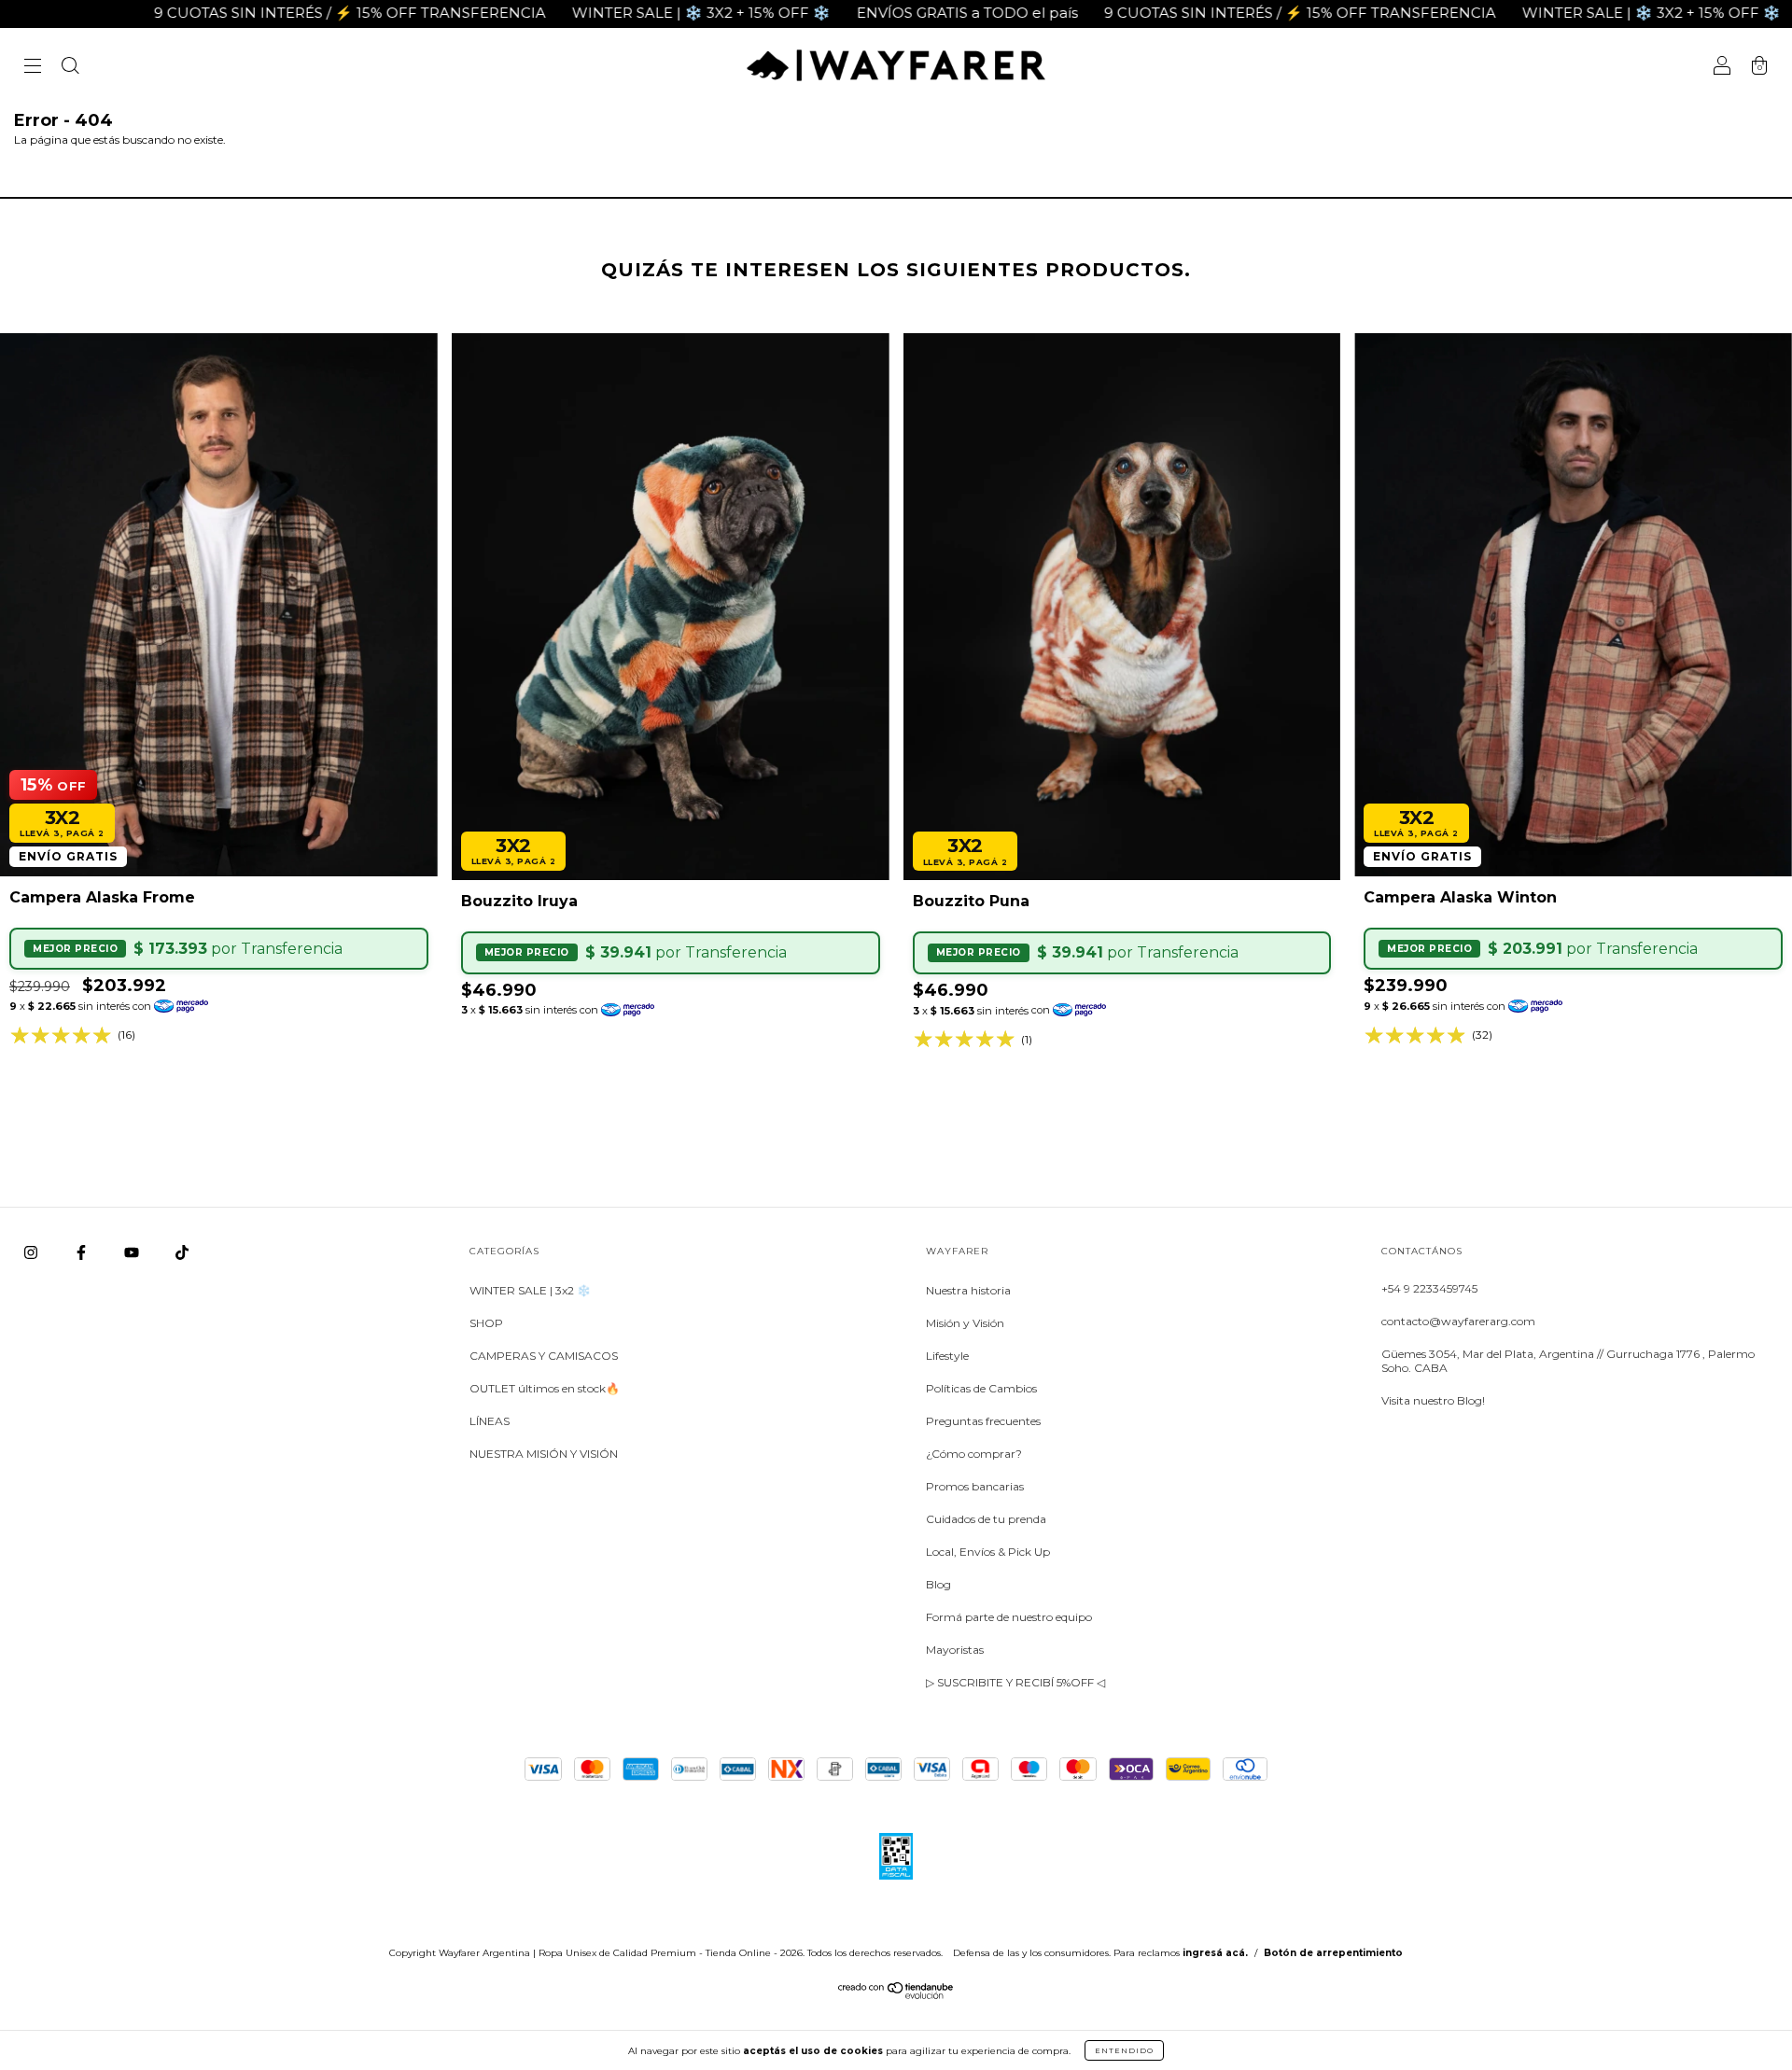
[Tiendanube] (896, 1995)
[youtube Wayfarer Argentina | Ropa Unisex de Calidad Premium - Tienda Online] (133, 1253)
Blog (938, 1584)
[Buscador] (70, 68)
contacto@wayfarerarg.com (1458, 1321)
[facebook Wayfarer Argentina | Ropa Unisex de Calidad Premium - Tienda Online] (83, 1253)
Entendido (1124, 2050)
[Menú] (33, 68)
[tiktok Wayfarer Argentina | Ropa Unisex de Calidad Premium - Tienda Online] (182, 1253)
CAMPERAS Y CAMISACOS (544, 1356)
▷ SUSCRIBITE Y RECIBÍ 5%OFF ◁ (1015, 1682)
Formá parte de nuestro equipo (1009, 1617)
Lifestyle (947, 1356)
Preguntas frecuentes (983, 1421)
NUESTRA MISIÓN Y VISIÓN (544, 1454)
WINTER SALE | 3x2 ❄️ (530, 1290)
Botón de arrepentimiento (1333, 1953)
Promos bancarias (975, 1486)
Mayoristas (955, 1650)
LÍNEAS (490, 1421)
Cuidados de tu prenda (986, 1519)
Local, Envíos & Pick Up (988, 1552)
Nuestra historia (968, 1290)
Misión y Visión (965, 1323)
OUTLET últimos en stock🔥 (545, 1388)
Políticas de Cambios (981, 1388)
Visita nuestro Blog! (1433, 1400)
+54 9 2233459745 (1429, 1288)
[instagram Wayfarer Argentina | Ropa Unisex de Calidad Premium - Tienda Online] (32, 1253)
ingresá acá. (1215, 1953)
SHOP (486, 1323)
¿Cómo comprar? (974, 1454)
